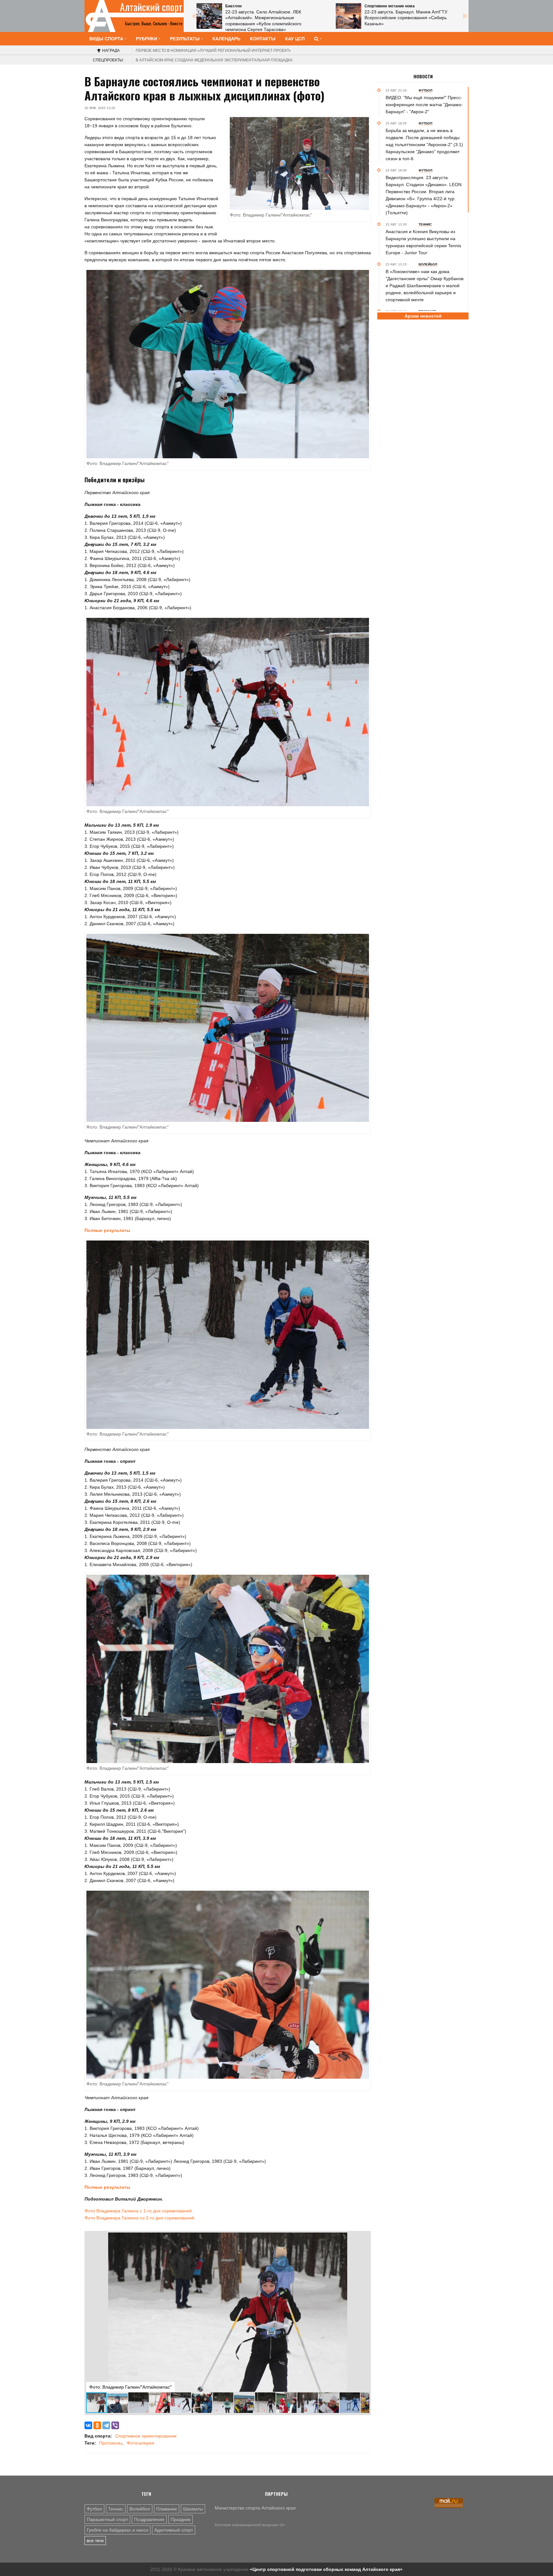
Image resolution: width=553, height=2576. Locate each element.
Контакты (263, 39)
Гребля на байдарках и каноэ (117, 2530)
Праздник (180, 2519)
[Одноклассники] (97, 2425)
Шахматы (193, 2509)
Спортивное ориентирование (146, 2436)
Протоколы (111, 2443)
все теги (95, 2541)
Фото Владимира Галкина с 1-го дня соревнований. (139, 2211)
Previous (193, 16)
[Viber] (115, 2425)
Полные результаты (107, 1230)
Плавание (167, 2509)
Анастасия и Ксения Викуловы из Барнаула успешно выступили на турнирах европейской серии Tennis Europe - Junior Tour (423, 242)
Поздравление (149, 2519)
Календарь (226, 39)
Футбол (94, 2509)
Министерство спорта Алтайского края (255, 2508)
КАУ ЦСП (295, 39)
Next (465, 16)
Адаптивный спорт (174, 2530)
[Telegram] (106, 2425)
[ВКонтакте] (88, 2425)
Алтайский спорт (151, 7)
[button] (364, 2238)
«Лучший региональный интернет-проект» (213, 51)
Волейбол (140, 2509)
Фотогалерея (140, 2443)
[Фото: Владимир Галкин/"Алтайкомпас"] (228, 364)
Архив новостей (423, 316)
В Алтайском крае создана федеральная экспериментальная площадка (214, 60)
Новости (423, 76)
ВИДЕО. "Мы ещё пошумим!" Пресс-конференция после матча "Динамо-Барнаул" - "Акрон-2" (424, 105)
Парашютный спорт (107, 2519)
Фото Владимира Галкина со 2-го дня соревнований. (140, 2218)
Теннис (116, 2509)
